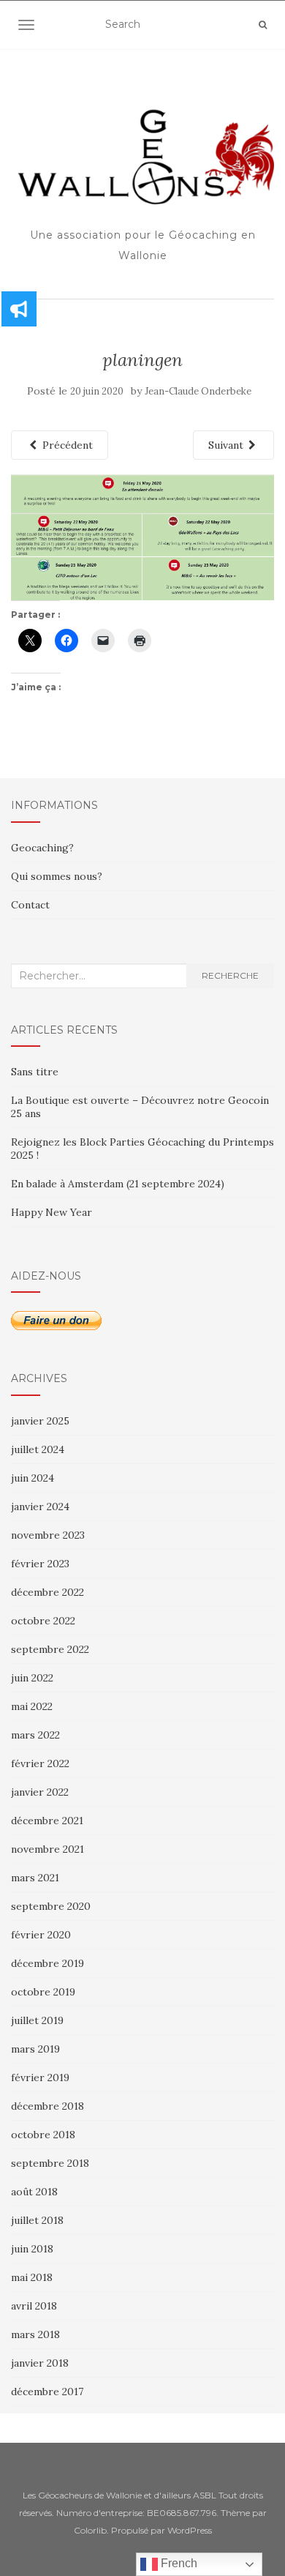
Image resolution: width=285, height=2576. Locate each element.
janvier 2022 (40, 1792)
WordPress (190, 2530)
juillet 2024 (38, 1449)
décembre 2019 (47, 1963)
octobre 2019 (43, 1992)
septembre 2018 (50, 2163)
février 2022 (40, 1763)
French (178, 2563)
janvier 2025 (40, 1421)
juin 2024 (33, 1478)
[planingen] (142, 536)
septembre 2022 (50, 1649)
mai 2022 (32, 1706)
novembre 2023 (48, 1535)
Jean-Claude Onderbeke (198, 391)
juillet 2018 (37, 2220)
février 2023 (40, 1564)
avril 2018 (34, 2306)
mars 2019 (35, 2049)
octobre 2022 (43, 1621)
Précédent (66, 445)
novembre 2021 (47, 1849)
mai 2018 (32, 2277)
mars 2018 (35, 2334)
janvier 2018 (40, 2363)
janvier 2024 (40, 1507)
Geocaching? (42, 848)
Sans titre (35, 1072)
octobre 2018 (43, 2135)
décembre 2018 (47, 2106)
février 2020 (41, 1935)
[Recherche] (263, 25)
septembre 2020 (51, 1906)
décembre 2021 (47, 1821)
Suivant (227, 445)
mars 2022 (35, 1735)
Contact (30, 905)
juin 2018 (32, 2249)
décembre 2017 (47, 2392)
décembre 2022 (47, 1592)
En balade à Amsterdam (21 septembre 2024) (118, 1184)
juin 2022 (32, 1678)
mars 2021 (35, 1878)
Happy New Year (52, 1212)
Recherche (230, 975)
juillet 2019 (37, 2020)
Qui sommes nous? (57, 876)
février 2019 (40, 2077)
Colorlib (90, 2530)
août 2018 (34, 2192)
